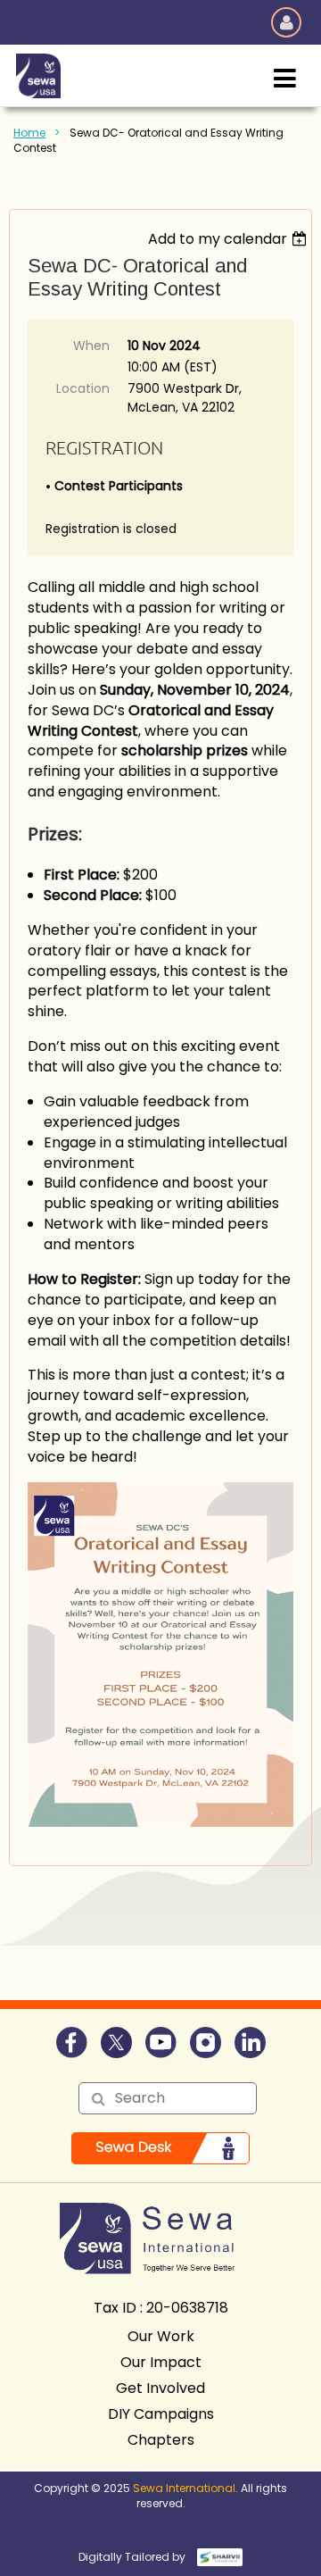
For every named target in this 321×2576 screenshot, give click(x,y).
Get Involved (160, 2388)
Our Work (161, 2336)
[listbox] (230, 239)
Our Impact (161, 2362)
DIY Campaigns (161, 2414)
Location (83, 388)
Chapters (161, 2440)
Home (29, 133)
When (91, 346)
